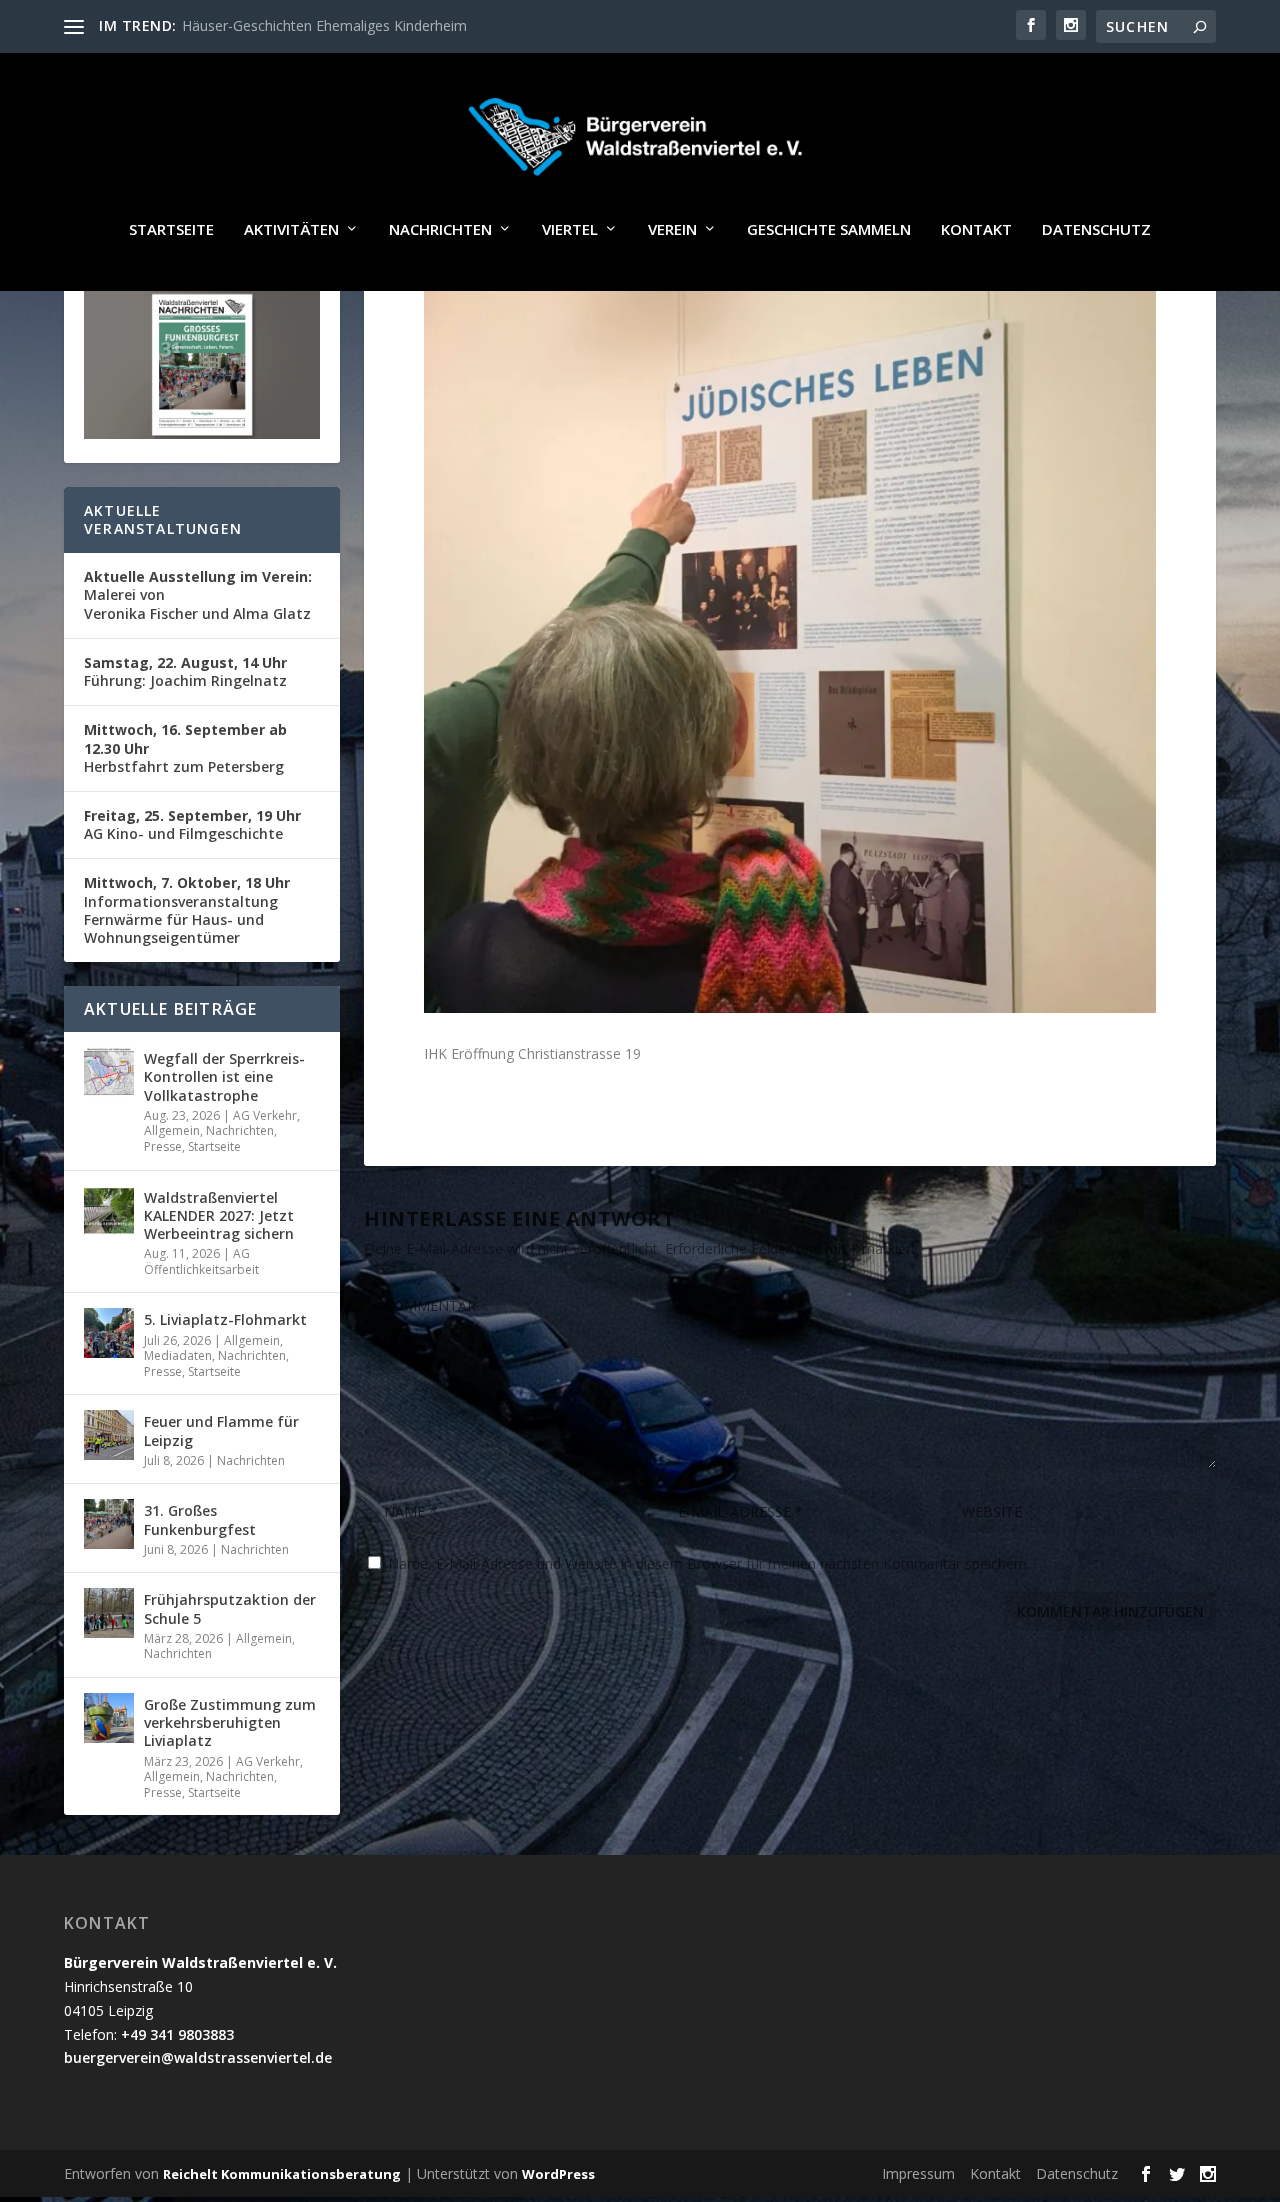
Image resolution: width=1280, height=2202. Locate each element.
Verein (672, 230)
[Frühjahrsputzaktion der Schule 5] (109, 1613)
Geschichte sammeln (829, 230)
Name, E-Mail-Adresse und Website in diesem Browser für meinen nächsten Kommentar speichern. (709, 1563)
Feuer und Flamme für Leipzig (221, 1430)
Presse (163, 1146)
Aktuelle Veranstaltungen (163, 519)
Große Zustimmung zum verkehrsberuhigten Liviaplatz (230, 1722)
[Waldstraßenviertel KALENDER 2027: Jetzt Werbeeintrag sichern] (109, 1211)
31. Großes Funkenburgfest (200, 1519)
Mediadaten (178, 1355)
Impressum (918, 2173)
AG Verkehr (265, 1115)
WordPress (558, 2174)
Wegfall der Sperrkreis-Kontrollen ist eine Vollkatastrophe (224, 1076)
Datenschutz (1096, 230)
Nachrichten (440, 230)
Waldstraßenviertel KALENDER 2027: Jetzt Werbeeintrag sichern (219, 1215)
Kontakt (976, 230)
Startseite (171, 230)
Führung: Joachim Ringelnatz (185, 671)
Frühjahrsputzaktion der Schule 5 (230, 1608)
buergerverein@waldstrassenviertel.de (198, 2057)
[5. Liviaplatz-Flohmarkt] (109, 1333)
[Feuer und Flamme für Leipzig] (109, 1435)
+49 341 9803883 (177, 2034)
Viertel (570, 230)
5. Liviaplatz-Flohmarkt (225, 1319)
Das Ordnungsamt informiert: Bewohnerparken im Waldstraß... (384, 25)
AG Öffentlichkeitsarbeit (201, 1261)
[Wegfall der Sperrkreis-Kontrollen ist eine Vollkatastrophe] (109, 1072)
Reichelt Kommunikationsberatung (282, 2174)
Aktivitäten (291, 230)
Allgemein (172, 1130)
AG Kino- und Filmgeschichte (192, 824)
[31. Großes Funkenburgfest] (109, 1524)
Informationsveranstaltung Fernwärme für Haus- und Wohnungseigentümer (187, 910)
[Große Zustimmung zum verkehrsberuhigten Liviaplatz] (109, 1718)
